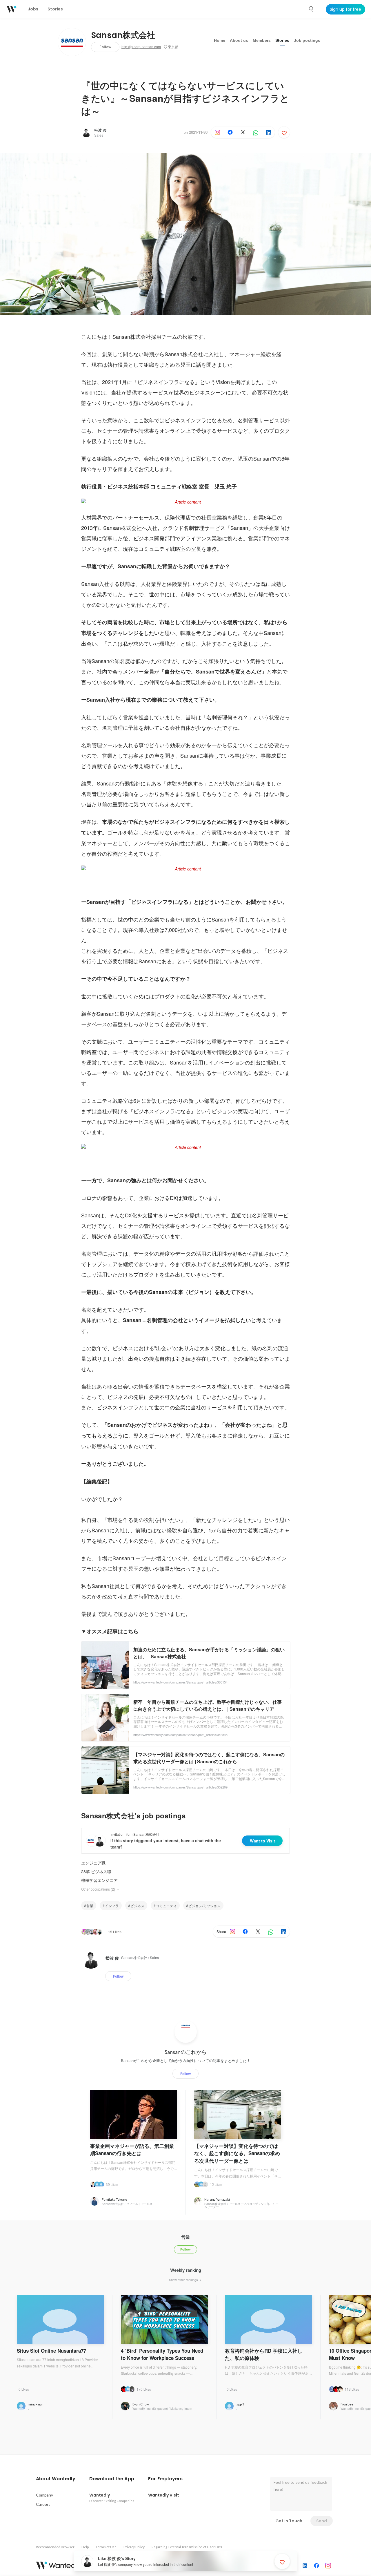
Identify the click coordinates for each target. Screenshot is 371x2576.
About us (239, 40)
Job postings (307, 40)
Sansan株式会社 (123, 35)
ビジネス (137, 1906)
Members (262, 40)
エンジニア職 (93, 1863)
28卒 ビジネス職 (96, 1871)
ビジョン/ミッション (204, 1906)
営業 (90, 1906)
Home (220, 40)
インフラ (112, 1906)
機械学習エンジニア (99, 1880)
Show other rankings (184, 2280)
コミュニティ (166, 1906)
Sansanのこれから (186, 2052)
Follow (105, 47)
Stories (282, 40)
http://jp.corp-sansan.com (141, 47)
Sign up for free (345, 9)
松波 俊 (100, 130)
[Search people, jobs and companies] (311, 9)
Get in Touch (289, 2521)
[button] (56, 2479)
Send (322, 2521)
